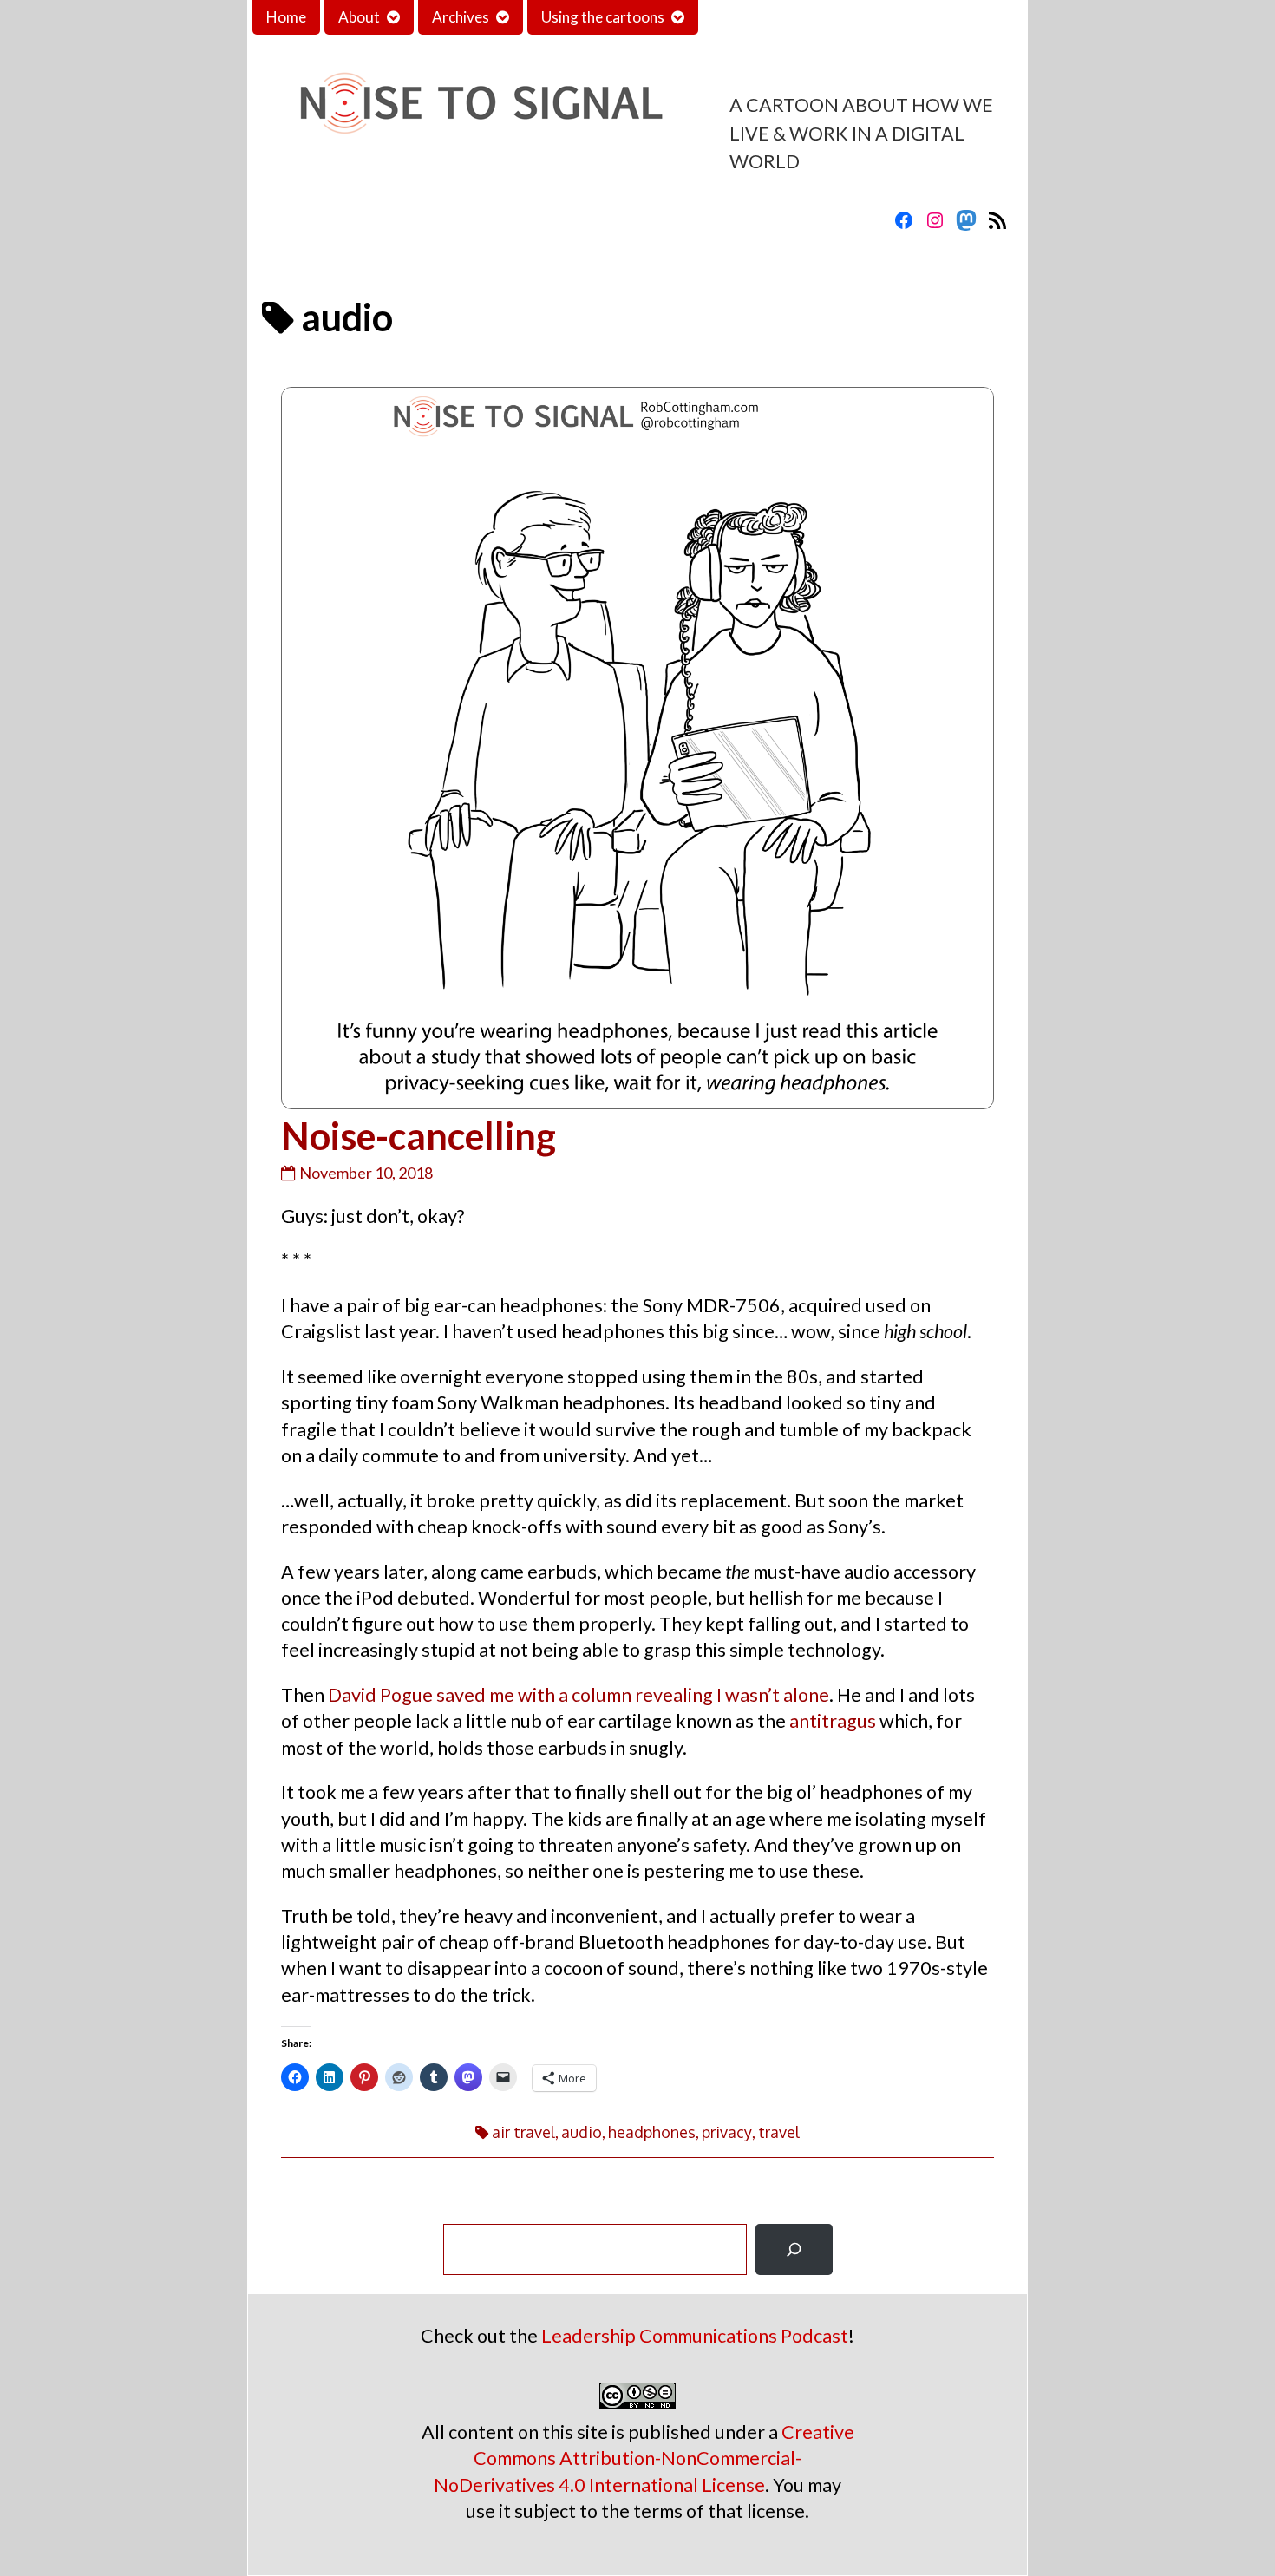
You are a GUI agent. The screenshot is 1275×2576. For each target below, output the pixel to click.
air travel (523, 2132)
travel (779, 2132)
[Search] (794, 2250)
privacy (727, 2132)
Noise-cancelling (418, 1135)
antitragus (833, 1721)
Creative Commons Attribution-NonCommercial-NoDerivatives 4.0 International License (644, 2458)
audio (582, 2132)
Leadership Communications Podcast (695, 2336)
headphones (652, 2132)
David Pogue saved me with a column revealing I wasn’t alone (579, 1695)
